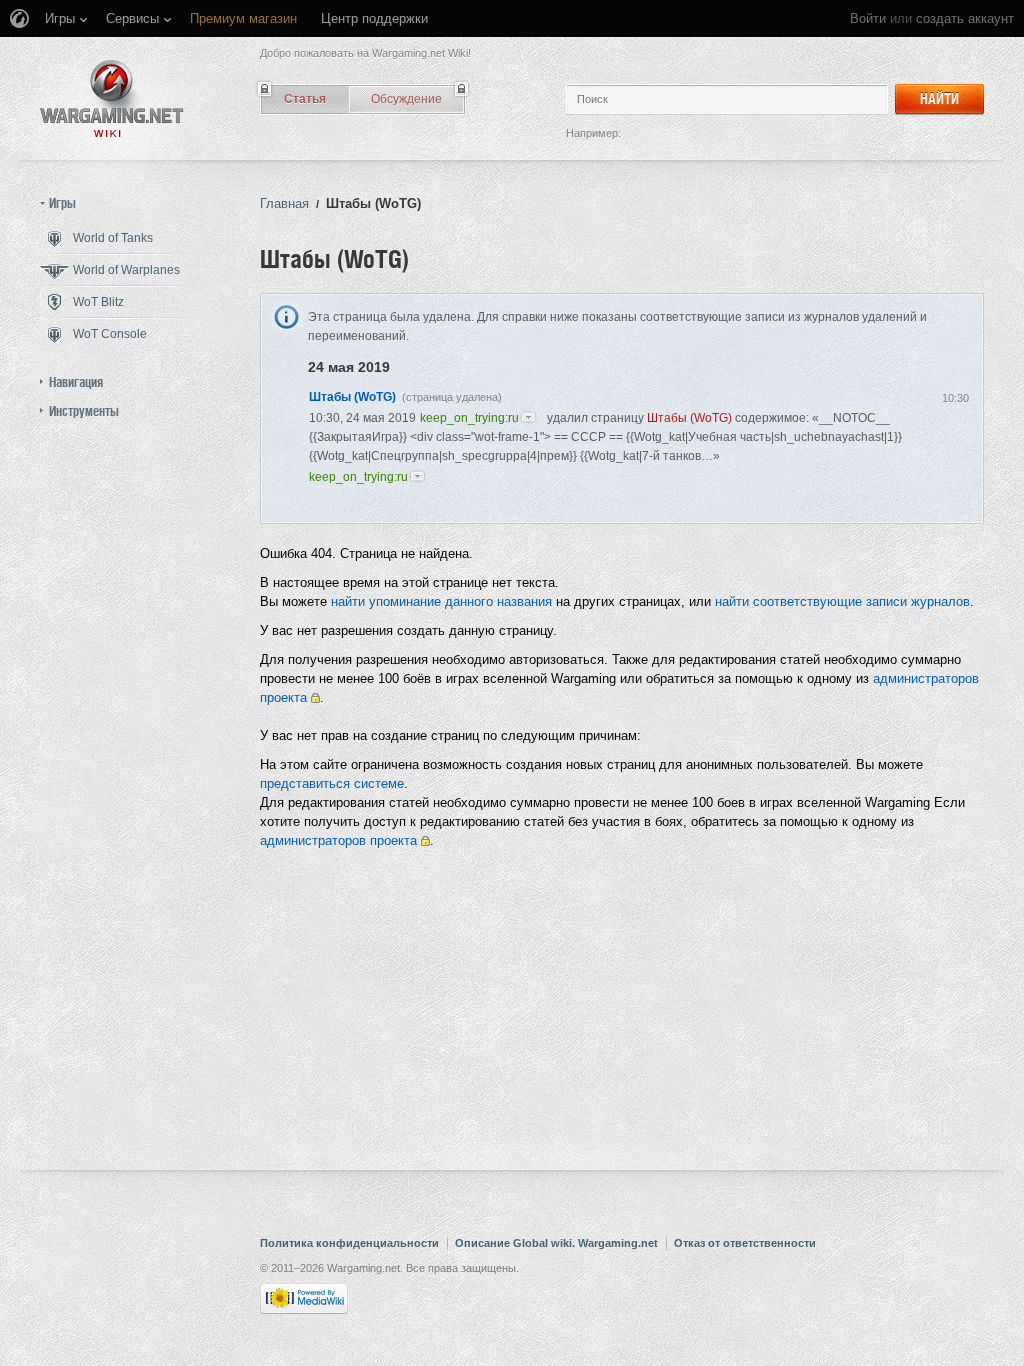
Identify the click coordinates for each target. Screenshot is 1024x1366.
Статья (305, 99)
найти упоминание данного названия (441, 601)
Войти (868, 18)
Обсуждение (406, 99)
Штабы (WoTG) (352, 397)
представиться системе (332, 783)
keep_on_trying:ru (469, 418)
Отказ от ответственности (745, 1243)
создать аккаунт (965, 18)
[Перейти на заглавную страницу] (112, 98)
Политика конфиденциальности (349, 1243)
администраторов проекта (338, 840)
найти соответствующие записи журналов (842, 601)
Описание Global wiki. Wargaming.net (556, 1243)
